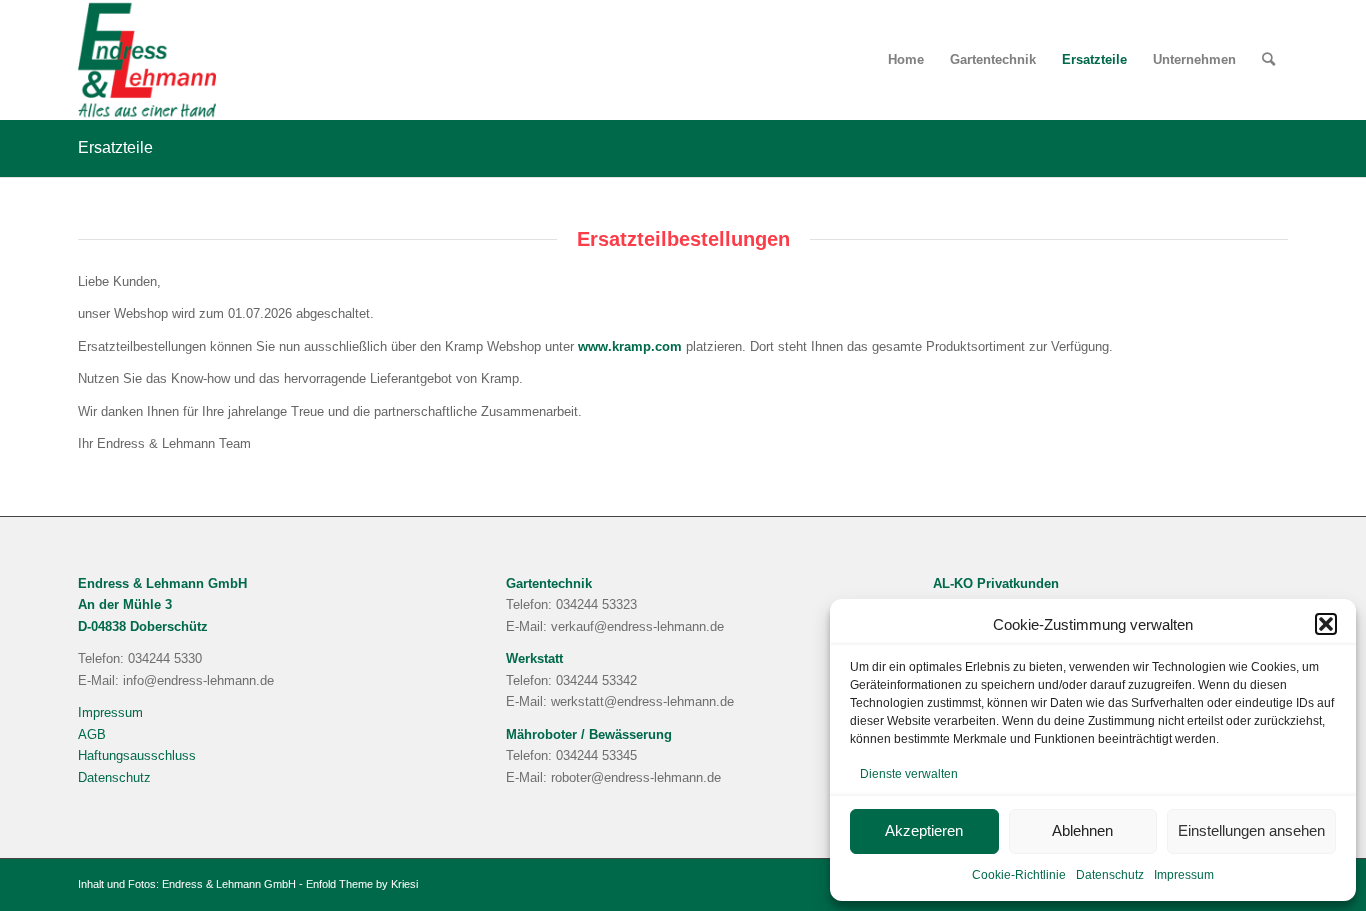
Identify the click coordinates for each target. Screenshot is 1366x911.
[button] (1326, 624)
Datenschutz (1110, 875)
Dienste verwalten (909, 774)
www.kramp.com (630, 346)
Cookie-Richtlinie (1019, 875)
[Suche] (1268, 60)
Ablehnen (1082, 830)
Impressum (1184, 875)
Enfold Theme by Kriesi (362, 884)
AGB (92, 734)
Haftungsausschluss (137, 755)
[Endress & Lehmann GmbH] (147, 60)
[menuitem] (906, 60)
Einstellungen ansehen (1251, 830)
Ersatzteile (115, 147)
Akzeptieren (924, 830)
